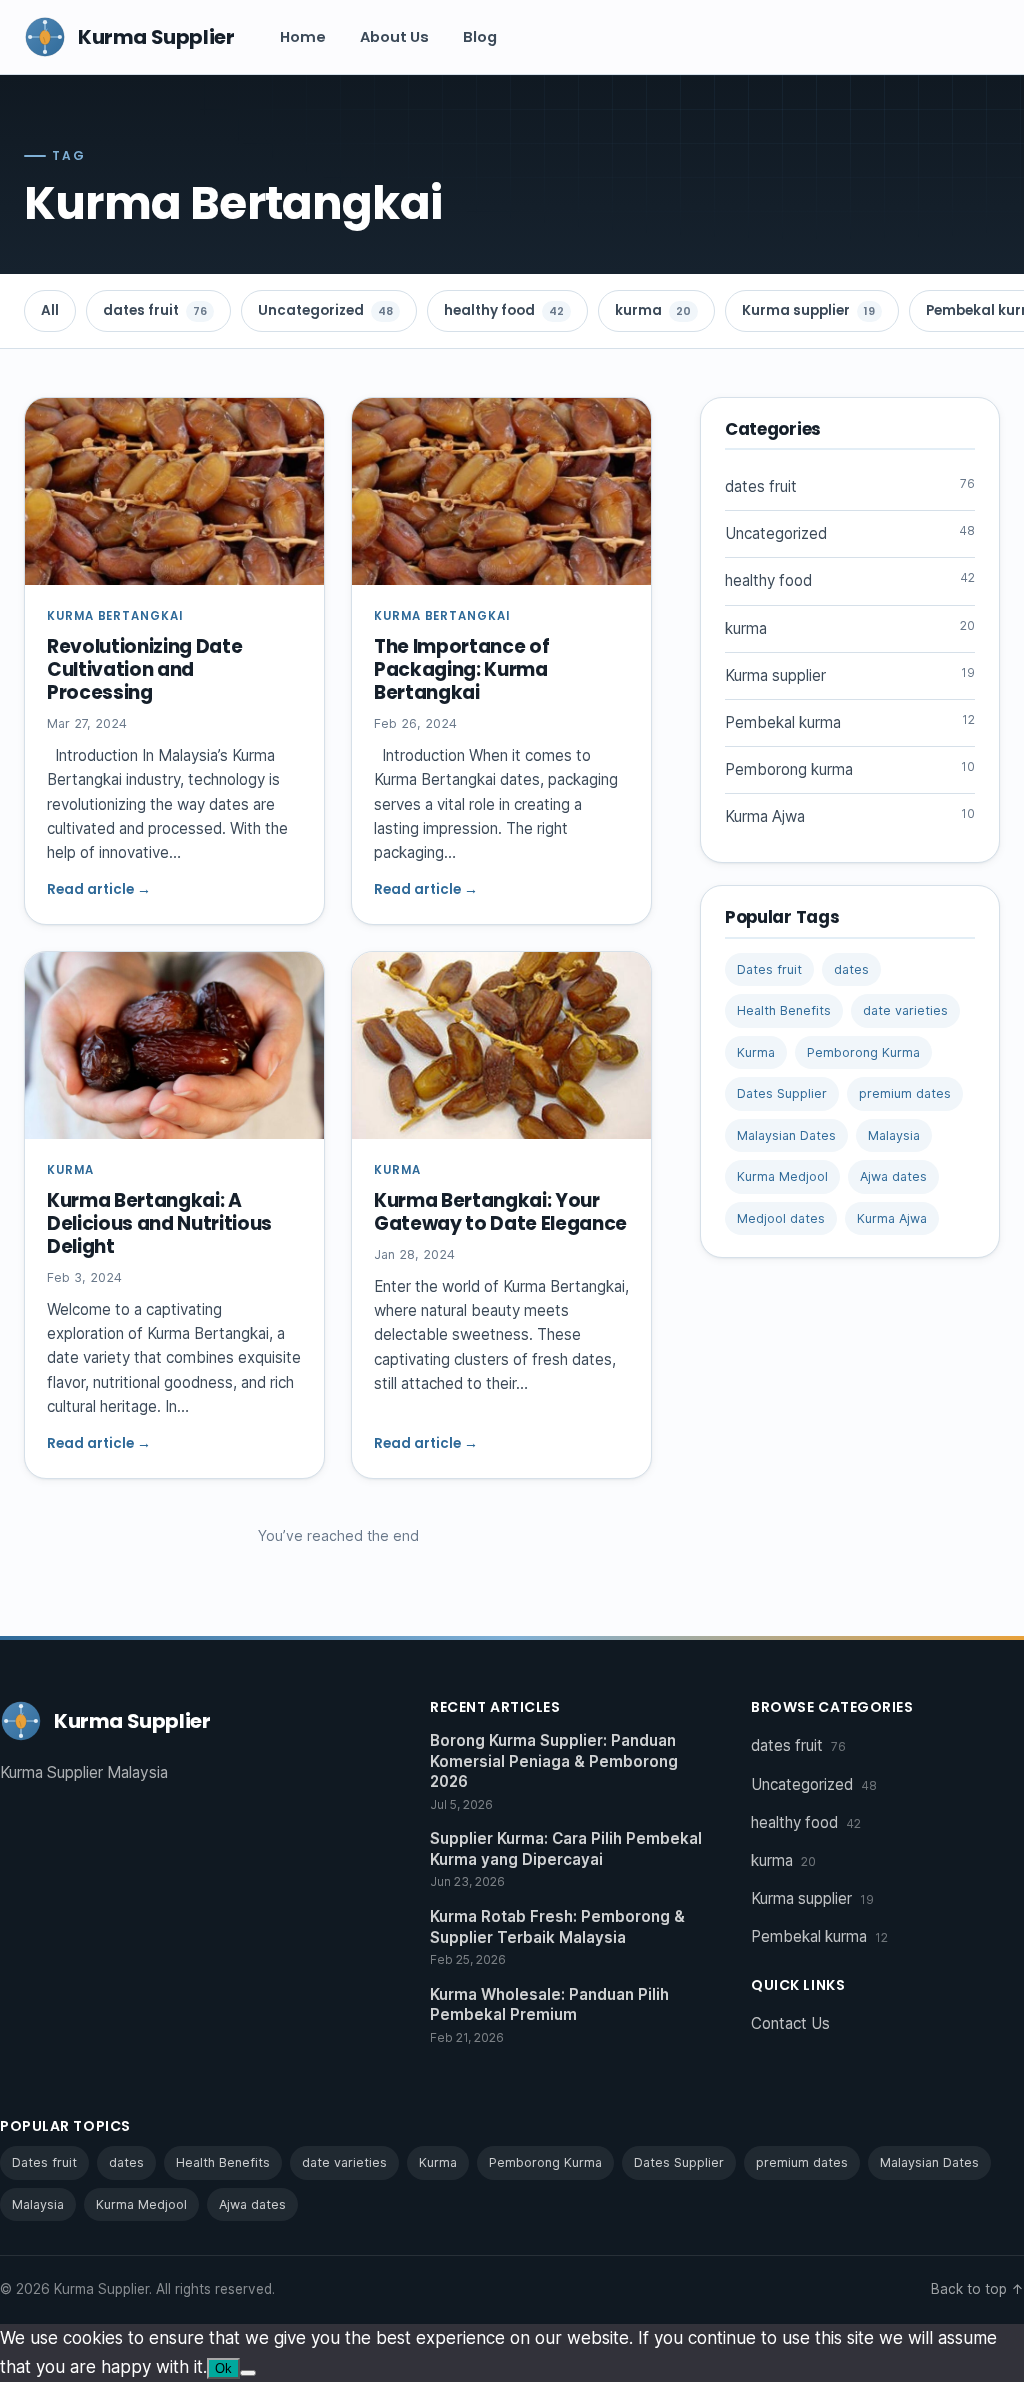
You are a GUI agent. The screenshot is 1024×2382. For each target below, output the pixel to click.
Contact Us (790, 2023)
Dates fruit (769, 969)
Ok (223, 2368)
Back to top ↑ (977, 2289)
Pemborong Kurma (863, 1052)
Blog (480, 37)
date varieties (905, 1010)
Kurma (756, 1052)
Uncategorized (325, 310)
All (50, 310)
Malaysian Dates (786, 1135)
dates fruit (155, 310)
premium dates (905, 1093)
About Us (394, 37)
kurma (653, 310)
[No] (248, 2373)
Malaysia (894, 1135)
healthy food (504, 310)
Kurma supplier (808, 310)
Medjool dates (781, 1218)
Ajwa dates (893, 1176)
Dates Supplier (782, 1093)
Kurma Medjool (782, 1176)
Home (303, 37)
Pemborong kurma (850, 769)
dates (851, 969)
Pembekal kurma (850, 722)
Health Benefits (784, 1010)
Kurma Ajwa (850, 816)
